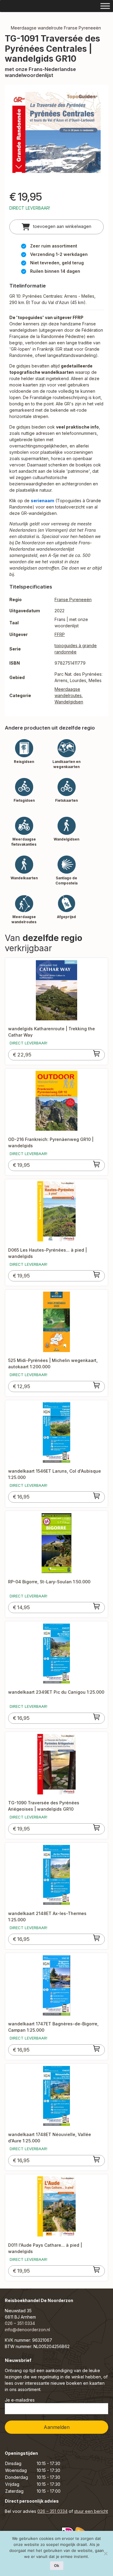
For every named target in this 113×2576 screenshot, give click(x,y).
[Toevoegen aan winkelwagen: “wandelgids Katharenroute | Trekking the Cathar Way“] (97, 1053)
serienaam (42, 501)
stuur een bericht (91, 2511)
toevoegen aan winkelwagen (62, 226)
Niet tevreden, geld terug (57, 263)
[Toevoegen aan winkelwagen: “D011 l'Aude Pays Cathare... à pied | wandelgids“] (97, 2270)
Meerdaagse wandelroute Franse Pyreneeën (56, 28)
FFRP (60, 634)
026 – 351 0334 (20, 2323)
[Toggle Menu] (105, 6)
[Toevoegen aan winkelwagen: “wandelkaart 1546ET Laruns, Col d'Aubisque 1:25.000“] (97, 1496)
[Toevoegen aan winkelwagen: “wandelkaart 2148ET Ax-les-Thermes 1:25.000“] (97, 1938)
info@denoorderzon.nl (27, 2330)
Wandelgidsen (69, 702)
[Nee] (105, 2553)
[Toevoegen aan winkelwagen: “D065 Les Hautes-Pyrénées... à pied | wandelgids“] (97, 1274)
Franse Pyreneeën (73, 599)
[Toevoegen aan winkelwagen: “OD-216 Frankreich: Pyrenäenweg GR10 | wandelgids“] (97, 1164)
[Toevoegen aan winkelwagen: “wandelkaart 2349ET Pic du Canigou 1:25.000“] (97, 1717)
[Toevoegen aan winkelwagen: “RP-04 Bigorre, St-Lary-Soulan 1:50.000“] (97, 1606)
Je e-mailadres (20, 2400)
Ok (57, 2565)
